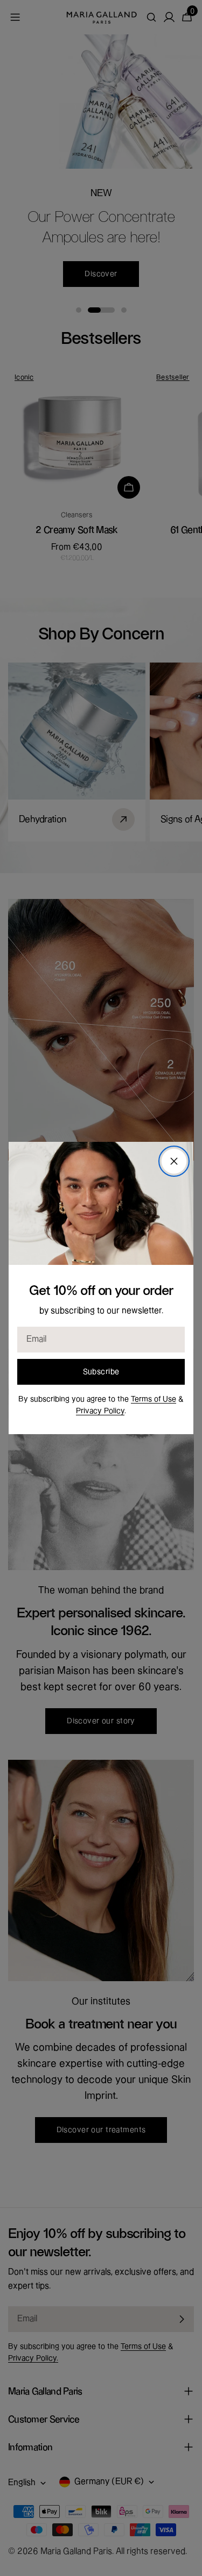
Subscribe (101, 1372)
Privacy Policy (100, 1411)
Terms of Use (154, 1399)
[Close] (174, 1161)
